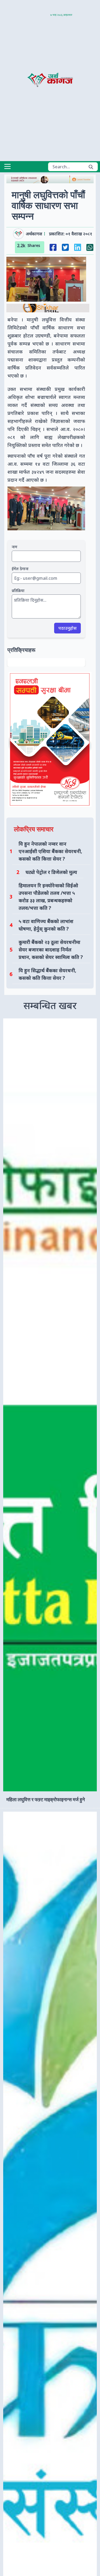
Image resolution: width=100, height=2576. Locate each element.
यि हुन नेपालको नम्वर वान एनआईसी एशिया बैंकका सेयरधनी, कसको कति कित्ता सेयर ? (50, 851)
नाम (15, 547)
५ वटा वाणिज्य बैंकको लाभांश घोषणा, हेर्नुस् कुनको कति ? (46, 925)
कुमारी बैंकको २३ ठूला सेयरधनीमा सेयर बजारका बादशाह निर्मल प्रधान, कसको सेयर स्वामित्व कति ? (51, 950)
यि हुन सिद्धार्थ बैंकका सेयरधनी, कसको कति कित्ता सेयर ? (47, 974)
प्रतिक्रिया (18, 591)
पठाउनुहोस (67, 628)
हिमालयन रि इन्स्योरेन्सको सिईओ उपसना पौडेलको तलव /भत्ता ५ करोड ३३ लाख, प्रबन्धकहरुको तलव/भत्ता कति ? (48, 897)
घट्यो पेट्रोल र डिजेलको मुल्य (51, 872)
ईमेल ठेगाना (20, 569)
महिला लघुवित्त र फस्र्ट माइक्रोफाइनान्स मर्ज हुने (46, 1799)
